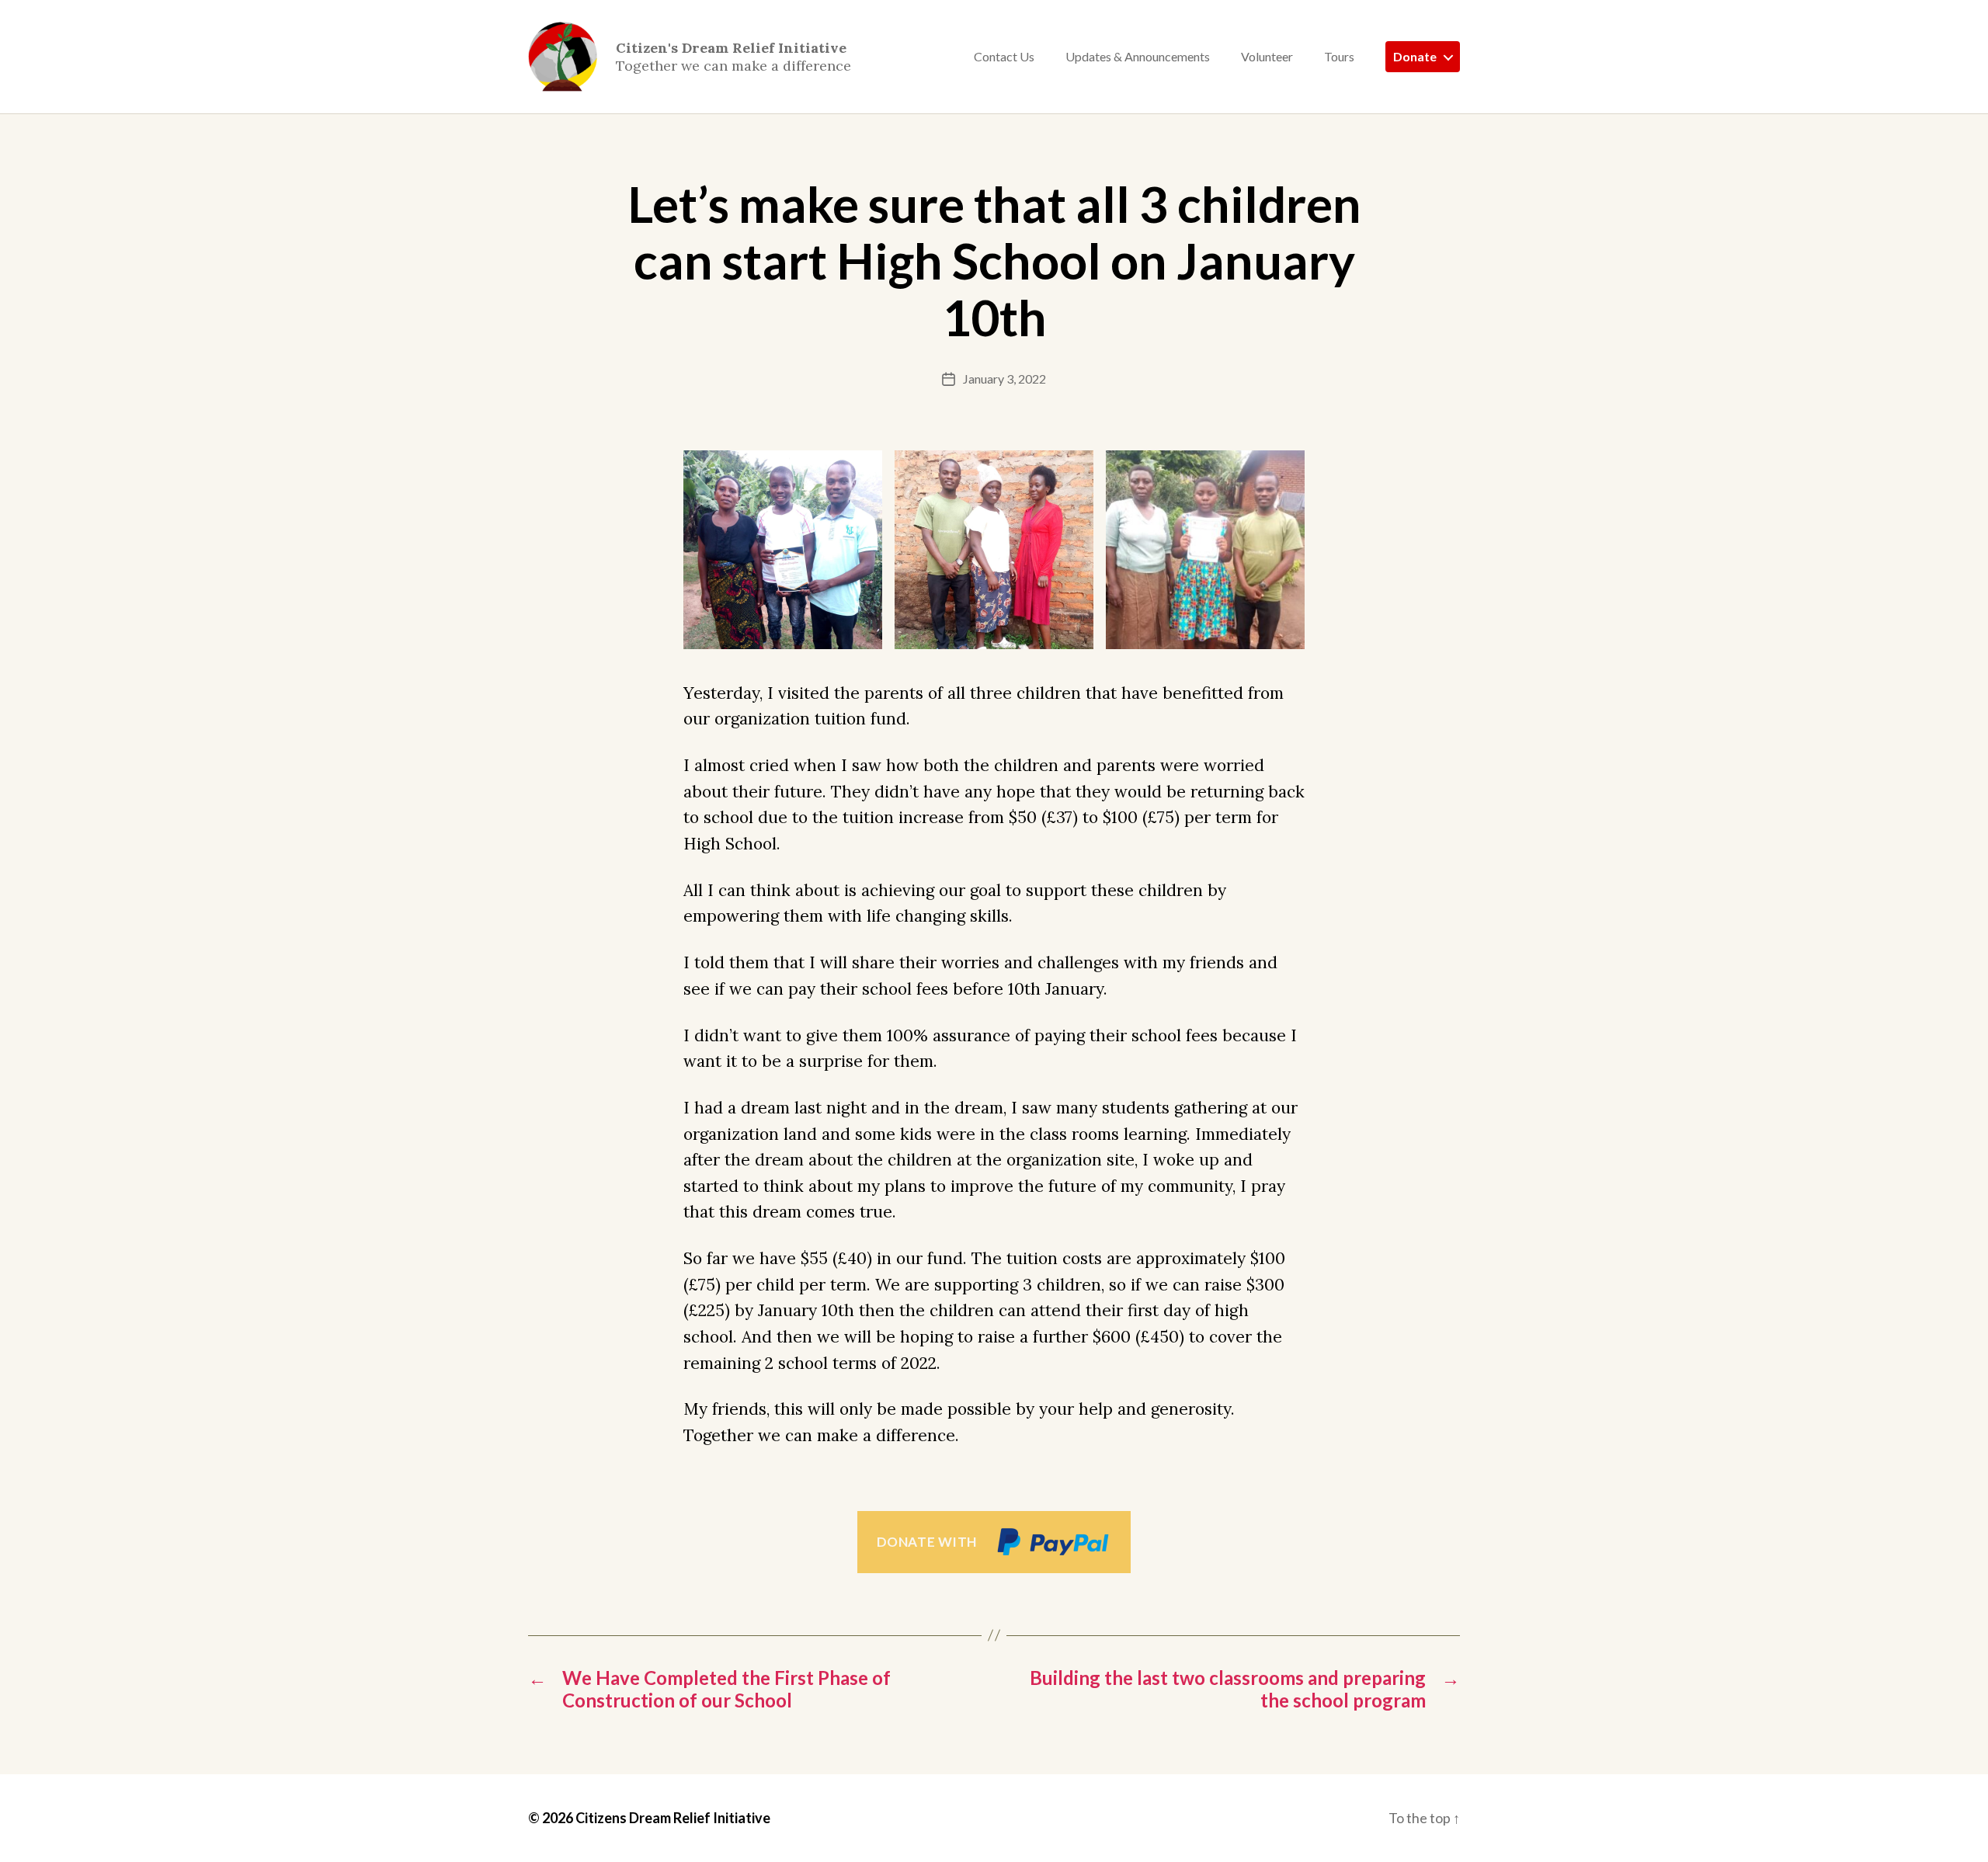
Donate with (927, 1542)
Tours (1339, 56)
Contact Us (1004, 56)
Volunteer (1267, 56)
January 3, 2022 (1004, 379)
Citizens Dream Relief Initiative (673, 1818)
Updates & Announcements (1138, 56)
